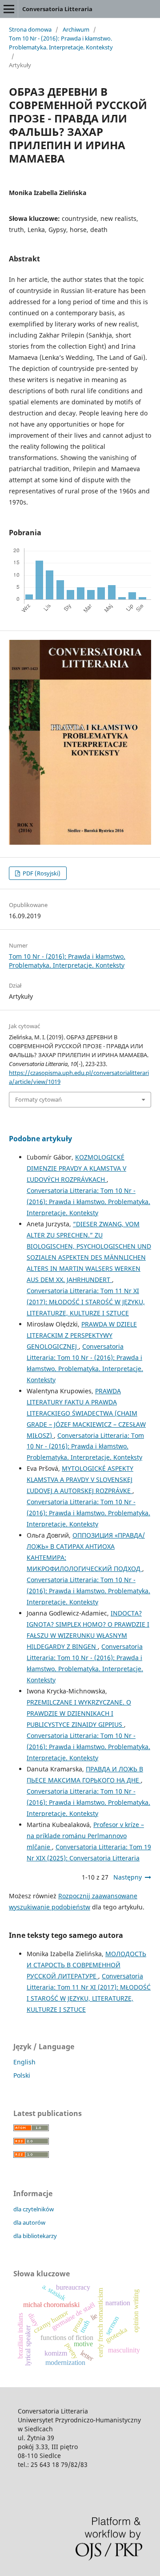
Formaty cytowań (38, 1099)
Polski (22, 2075)
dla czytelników (34, 2209)
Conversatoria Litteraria (57, 9)
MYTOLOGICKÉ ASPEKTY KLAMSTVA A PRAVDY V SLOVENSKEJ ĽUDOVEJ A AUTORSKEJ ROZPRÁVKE (80, 1479)
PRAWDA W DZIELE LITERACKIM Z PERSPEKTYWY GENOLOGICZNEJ (82, 1335)
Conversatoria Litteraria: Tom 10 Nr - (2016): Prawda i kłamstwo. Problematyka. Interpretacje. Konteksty (88, 1202)
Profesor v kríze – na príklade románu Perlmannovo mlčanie (85, 1836)
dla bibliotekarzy (35, 2236)
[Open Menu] (9, 9)
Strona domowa (30, 29)
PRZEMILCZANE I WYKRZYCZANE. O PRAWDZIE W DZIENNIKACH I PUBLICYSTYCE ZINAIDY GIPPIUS (79, 1713)
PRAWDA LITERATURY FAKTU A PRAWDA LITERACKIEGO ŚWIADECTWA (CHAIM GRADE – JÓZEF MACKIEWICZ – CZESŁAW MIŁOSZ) (86, 1413)
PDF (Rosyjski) (41, 873)
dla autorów (29, 2222)
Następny (128, 1877)
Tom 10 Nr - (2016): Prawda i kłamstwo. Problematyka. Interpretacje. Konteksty (61, 43)
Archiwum (76, 29)
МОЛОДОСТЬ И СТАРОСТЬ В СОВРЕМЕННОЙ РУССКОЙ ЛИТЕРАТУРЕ (86, 1965)
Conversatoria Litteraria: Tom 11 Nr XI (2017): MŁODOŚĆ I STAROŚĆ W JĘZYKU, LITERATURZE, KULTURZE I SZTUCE (86, 1302)
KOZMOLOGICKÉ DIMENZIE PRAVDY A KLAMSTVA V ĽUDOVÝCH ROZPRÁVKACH (76, 1168)
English (24, 2062)
